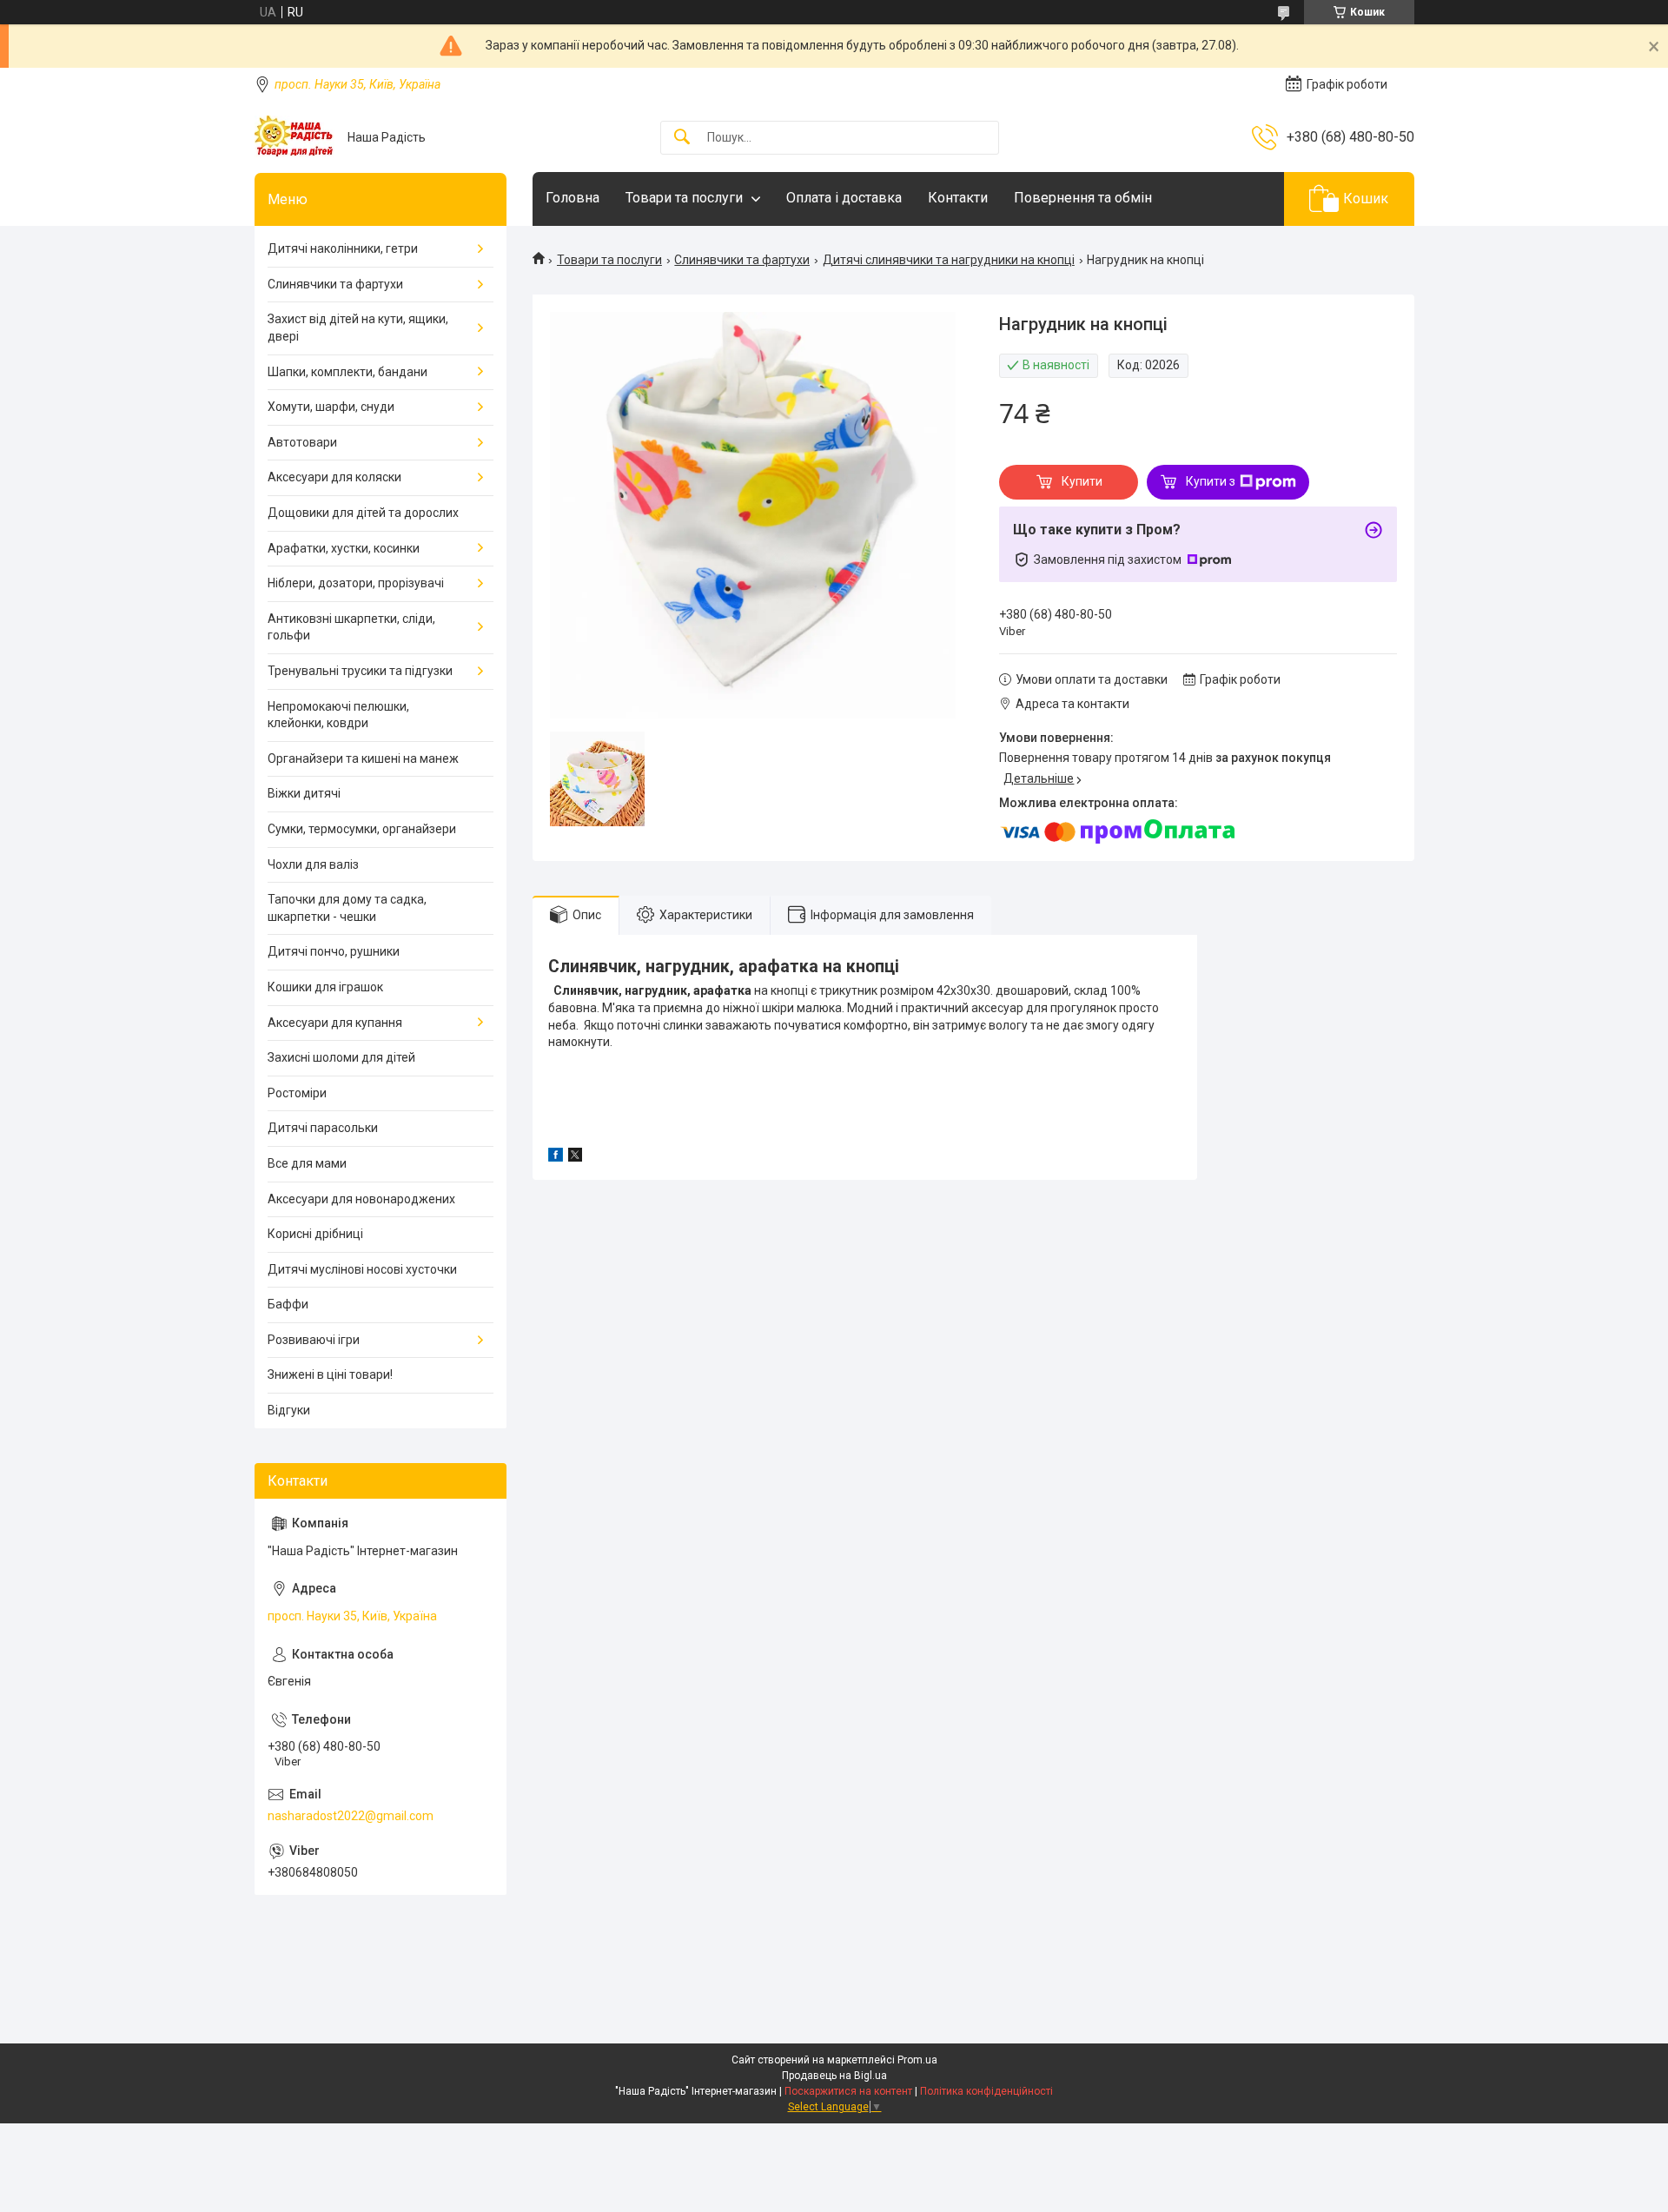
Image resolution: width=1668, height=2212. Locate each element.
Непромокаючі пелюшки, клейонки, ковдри (338, 715)
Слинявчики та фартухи (742, 260)
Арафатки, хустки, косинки (344, 548)
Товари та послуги (684, 198)
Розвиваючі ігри (314, 1340)
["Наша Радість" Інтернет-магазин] (295, 137)
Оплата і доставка (844, 198)
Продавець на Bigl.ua (834, 2076)
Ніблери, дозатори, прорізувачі (356, 583)
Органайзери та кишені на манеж (363, 758)
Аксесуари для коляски (334, 477)
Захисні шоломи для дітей (341, 1057)
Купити (1082, 481)
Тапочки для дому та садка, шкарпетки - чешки (347, 908)
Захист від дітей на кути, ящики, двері (358, 328)
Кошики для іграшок (325, 987)
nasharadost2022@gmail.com (351, 1816)
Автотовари (302, 442)
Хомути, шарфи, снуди (331, 407)
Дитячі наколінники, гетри (343, 248)
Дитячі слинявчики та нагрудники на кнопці (949, 260)
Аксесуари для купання (335, 1023)
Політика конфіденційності (986, 2091)
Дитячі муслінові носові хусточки (362, 1269)
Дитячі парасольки (323, 1128)
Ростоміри (297, 1093)
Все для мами (307, 1163)
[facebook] (556, 1157)
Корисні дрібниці (315, 1234)
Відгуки (289, 1410)
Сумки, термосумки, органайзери (362, 829)
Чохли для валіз (313, 864)
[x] (575, 1157)
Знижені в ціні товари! (330, 1374)
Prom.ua (917, 2060)
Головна (573, 198)
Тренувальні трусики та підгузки (360, 671)
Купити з (1211, 481)
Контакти (958, 198)
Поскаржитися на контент (848, 2091)
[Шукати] (682, 138)
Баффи (288, 1304)
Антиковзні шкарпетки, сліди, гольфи (351, 627)
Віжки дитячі (304, 793)
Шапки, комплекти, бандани (347, 372)
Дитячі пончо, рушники (334, 951)
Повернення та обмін (1083, 198)
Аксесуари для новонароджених (361, 1199)
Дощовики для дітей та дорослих (363, 513)
